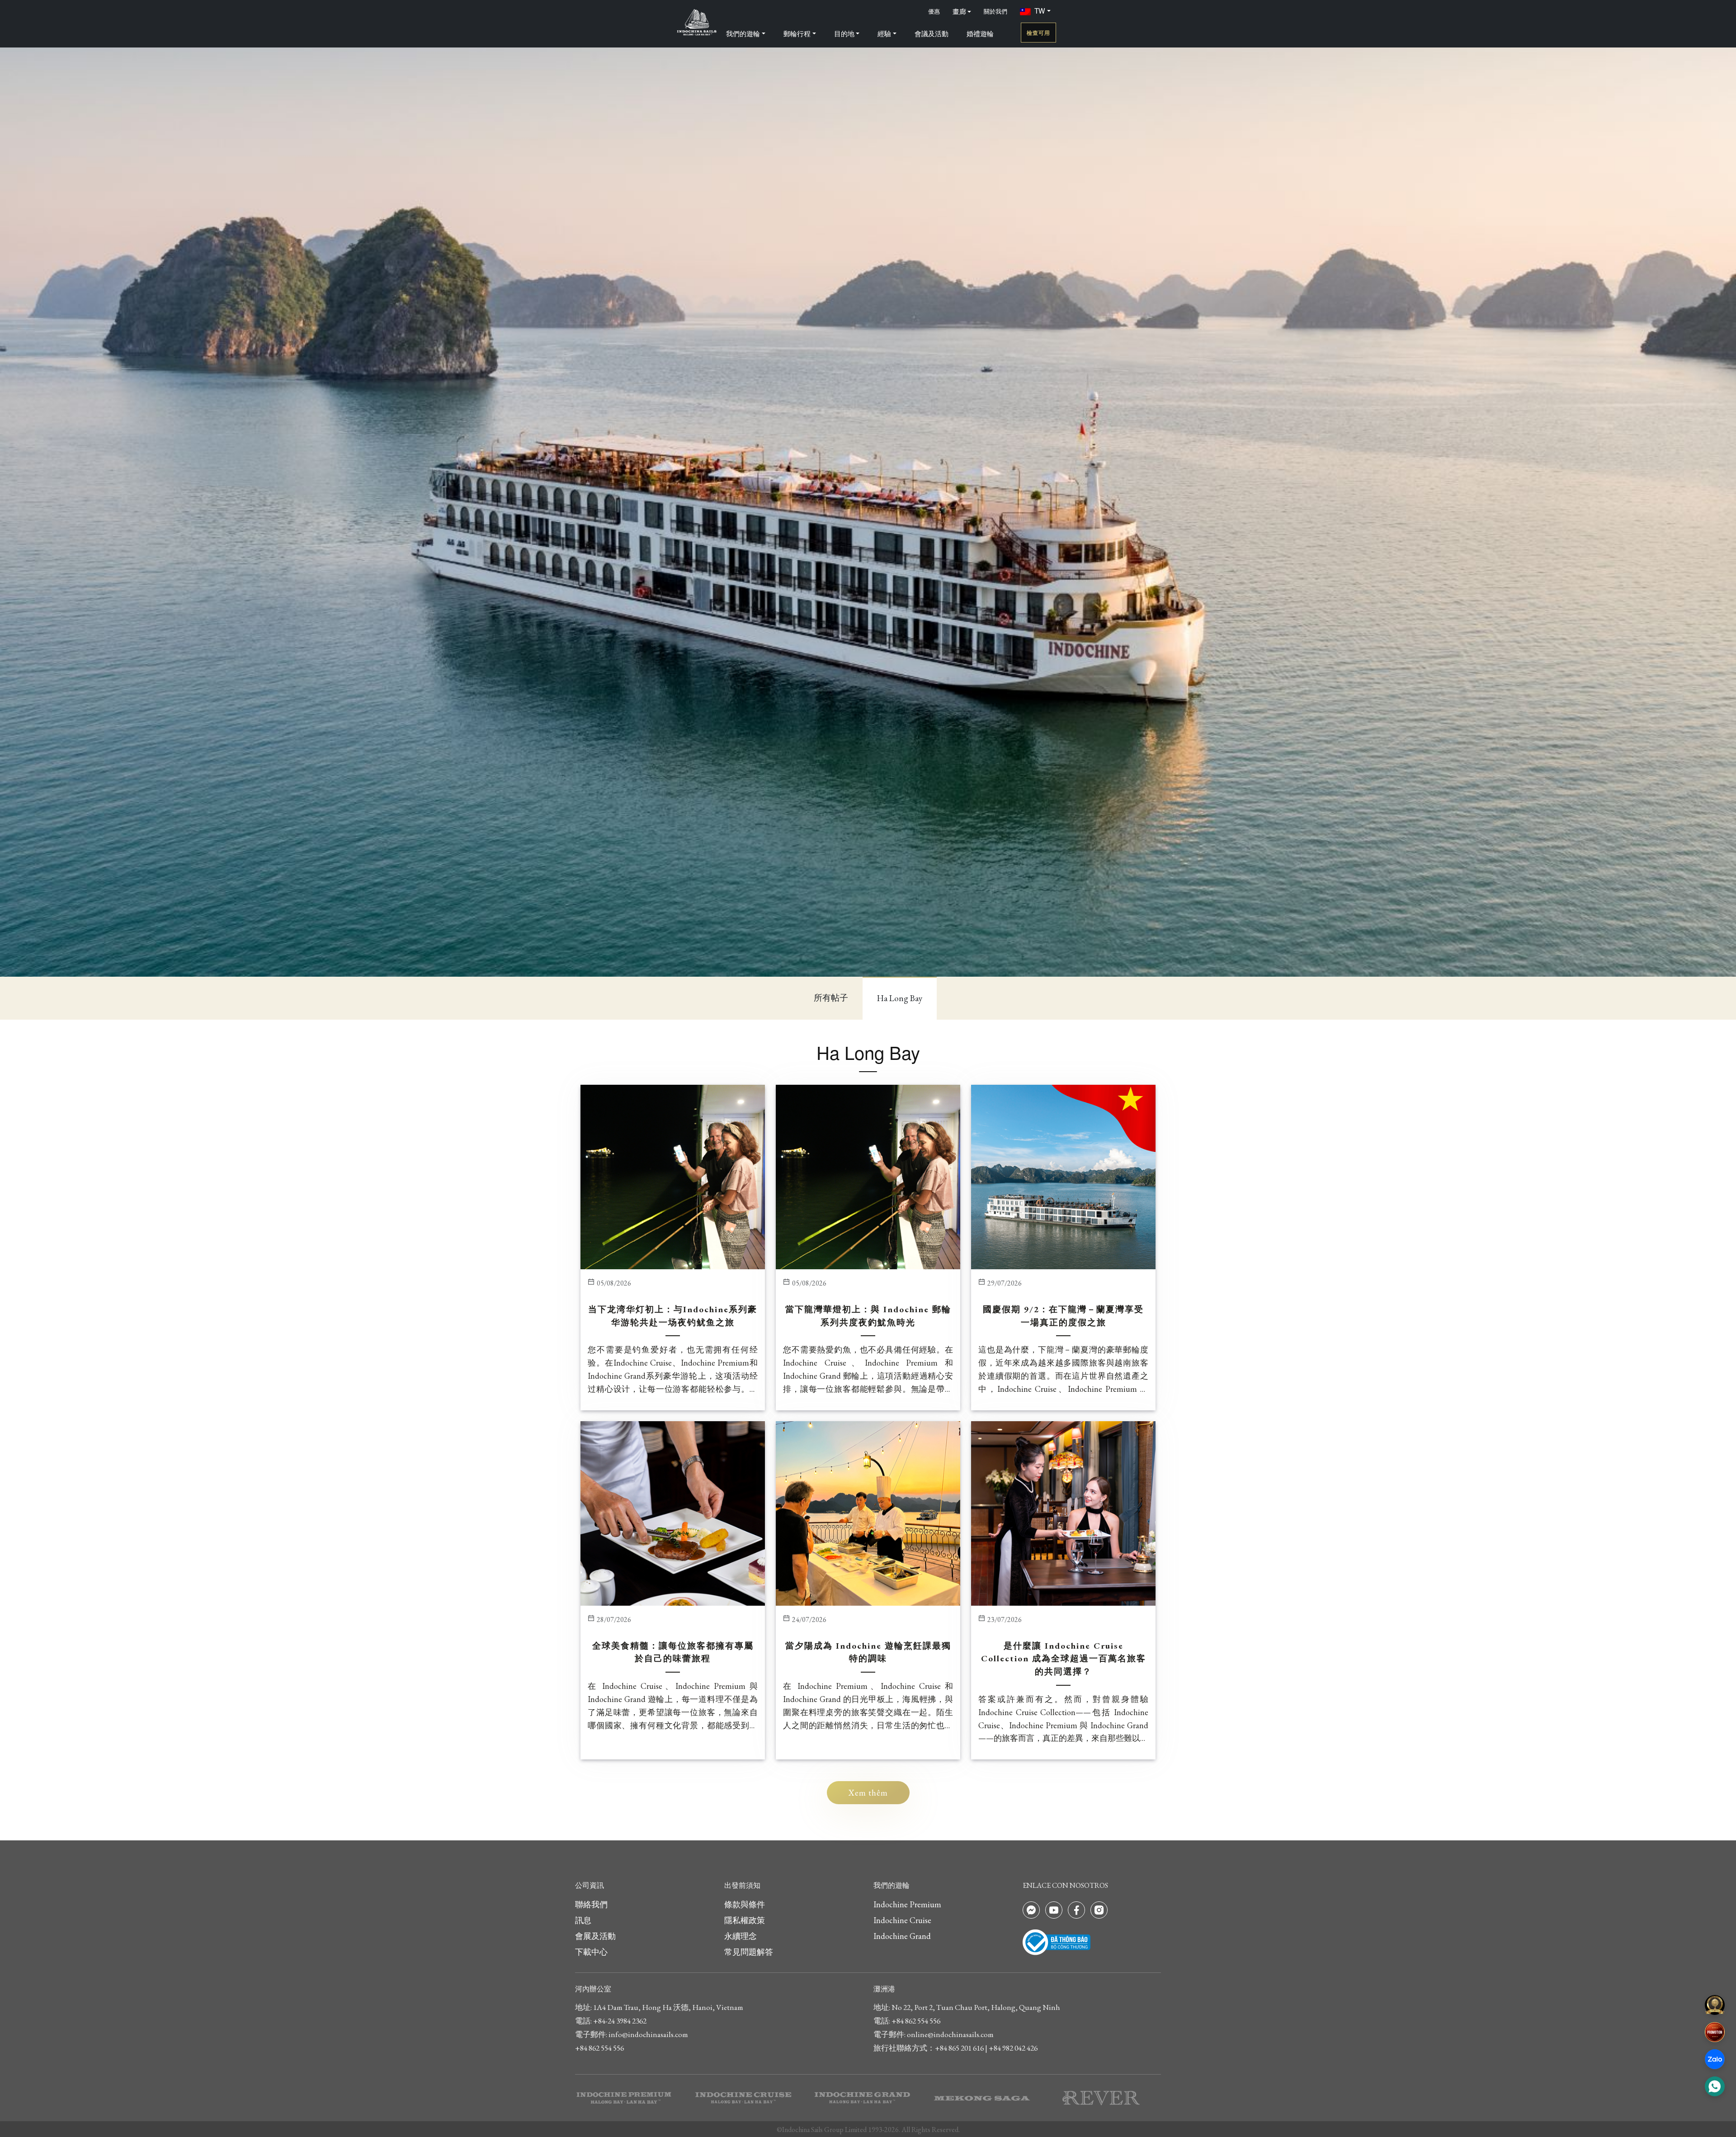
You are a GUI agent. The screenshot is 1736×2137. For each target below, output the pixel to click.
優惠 (934, 11)
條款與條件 (745, 1904)
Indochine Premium (907, 1904)
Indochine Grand (902, 1936)
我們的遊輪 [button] (743, 33)
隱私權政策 (745, 1920)
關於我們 (995, 11)
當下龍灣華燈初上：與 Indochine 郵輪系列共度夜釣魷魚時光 (868, 1316)
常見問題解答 (749, 1952)
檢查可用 (1038, 33)
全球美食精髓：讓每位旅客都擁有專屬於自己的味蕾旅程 (673, 1652)
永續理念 (741, 1936)
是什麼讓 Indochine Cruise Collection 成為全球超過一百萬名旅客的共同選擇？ (1064, 1659)
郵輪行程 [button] (797, 33)
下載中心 (591, 1952)
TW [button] (1040, 10)
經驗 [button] (884, 33)
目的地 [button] (844, 33)
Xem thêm (868, 1793)
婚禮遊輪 (980, 33)
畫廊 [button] (959, 11)
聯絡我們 (591, 1904)
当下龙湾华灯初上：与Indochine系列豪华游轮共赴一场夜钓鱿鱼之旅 (673, 1316)
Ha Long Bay (900, 998)
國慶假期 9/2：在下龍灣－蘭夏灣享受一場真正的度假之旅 (1063, 1316)
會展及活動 (595, 1936)
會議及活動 (932, 33)
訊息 (583, 1920)
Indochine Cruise (902, 1920)
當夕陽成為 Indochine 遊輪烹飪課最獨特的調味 (868, 1652)
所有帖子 (831, 998)
